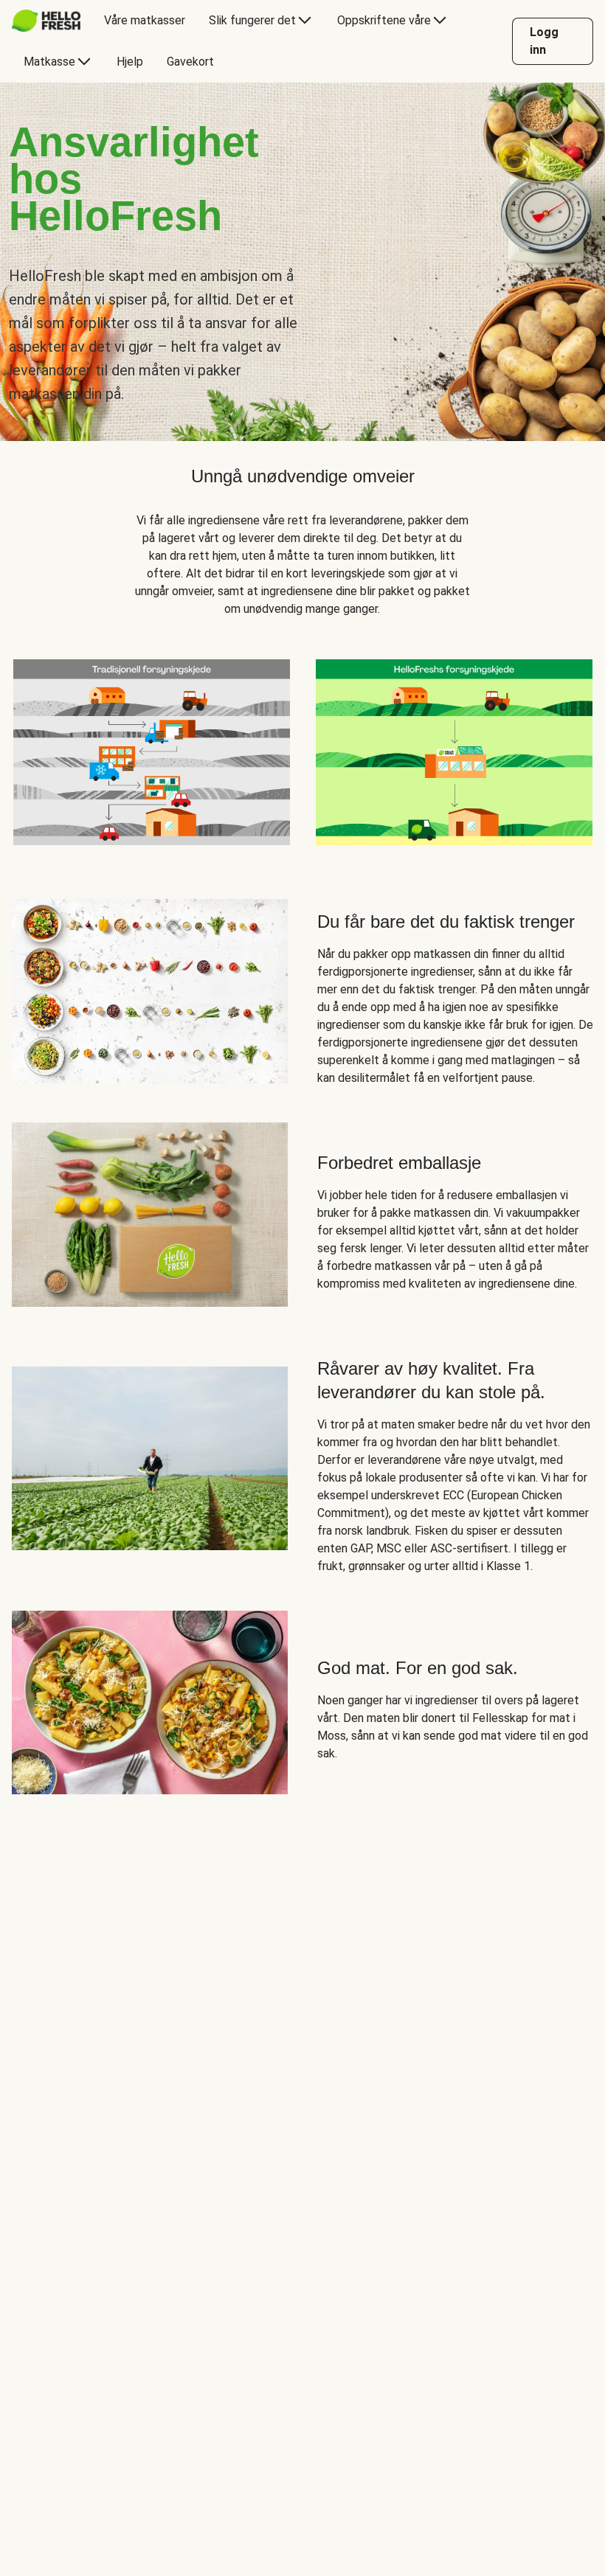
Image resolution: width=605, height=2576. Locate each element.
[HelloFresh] (46, 21)
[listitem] (151, 749)
